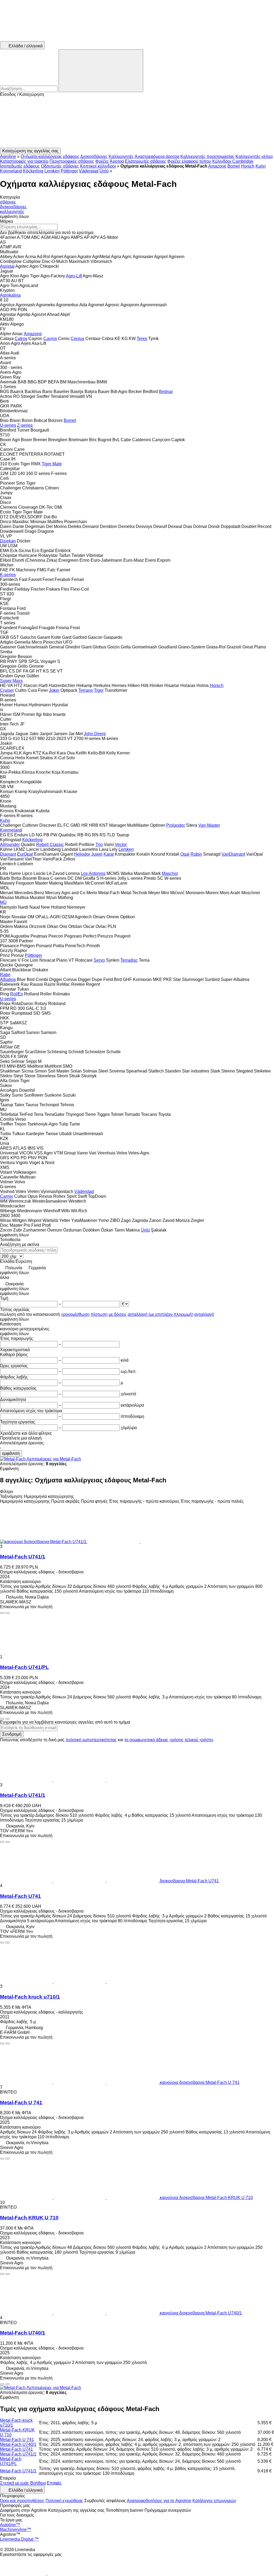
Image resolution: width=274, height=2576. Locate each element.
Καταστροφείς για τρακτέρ (24, 161)
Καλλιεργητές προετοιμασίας (207, 156)
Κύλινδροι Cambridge (233, 161)
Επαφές (54, 2483)
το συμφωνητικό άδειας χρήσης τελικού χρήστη (169, 1740)
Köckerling (33, 171)
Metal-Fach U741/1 (23, 1557)
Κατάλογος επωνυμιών (214, 2501)
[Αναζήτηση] (101, 71)
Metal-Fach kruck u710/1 (30, 1997)
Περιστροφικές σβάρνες (72, 161)
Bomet (234, 166)
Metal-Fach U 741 (21, 2103)
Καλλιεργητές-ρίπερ (254, 156)
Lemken (52, 171)
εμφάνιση (11, 1453)
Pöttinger (69, 171)
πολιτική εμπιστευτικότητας (91, 1740)
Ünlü (104, 171)
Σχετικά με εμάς (15, 2483)
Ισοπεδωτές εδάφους (20, 166)
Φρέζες (102, 161)
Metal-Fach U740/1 (23, 2333)
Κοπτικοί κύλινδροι (98, 166)
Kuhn (261, 166)
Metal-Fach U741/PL (24, 1667)
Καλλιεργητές (121, 156)
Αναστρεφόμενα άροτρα (157, 156)
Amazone (217, 166)
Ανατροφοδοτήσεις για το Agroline (159, 2501)
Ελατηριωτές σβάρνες (146, 161)
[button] (137, 122)
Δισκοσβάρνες (94, 156)
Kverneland (11, 171)
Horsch (248, 166)
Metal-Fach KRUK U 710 (29, 2218)
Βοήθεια (38, 2483)
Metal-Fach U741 (20, 1896)
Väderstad (89, 171)
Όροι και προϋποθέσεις (22, 2501)
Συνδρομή (12, 1734)
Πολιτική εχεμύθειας (64, 2501)
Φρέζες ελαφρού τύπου (189, 161)
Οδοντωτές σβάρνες (60, 166)
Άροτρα (117, 161)
